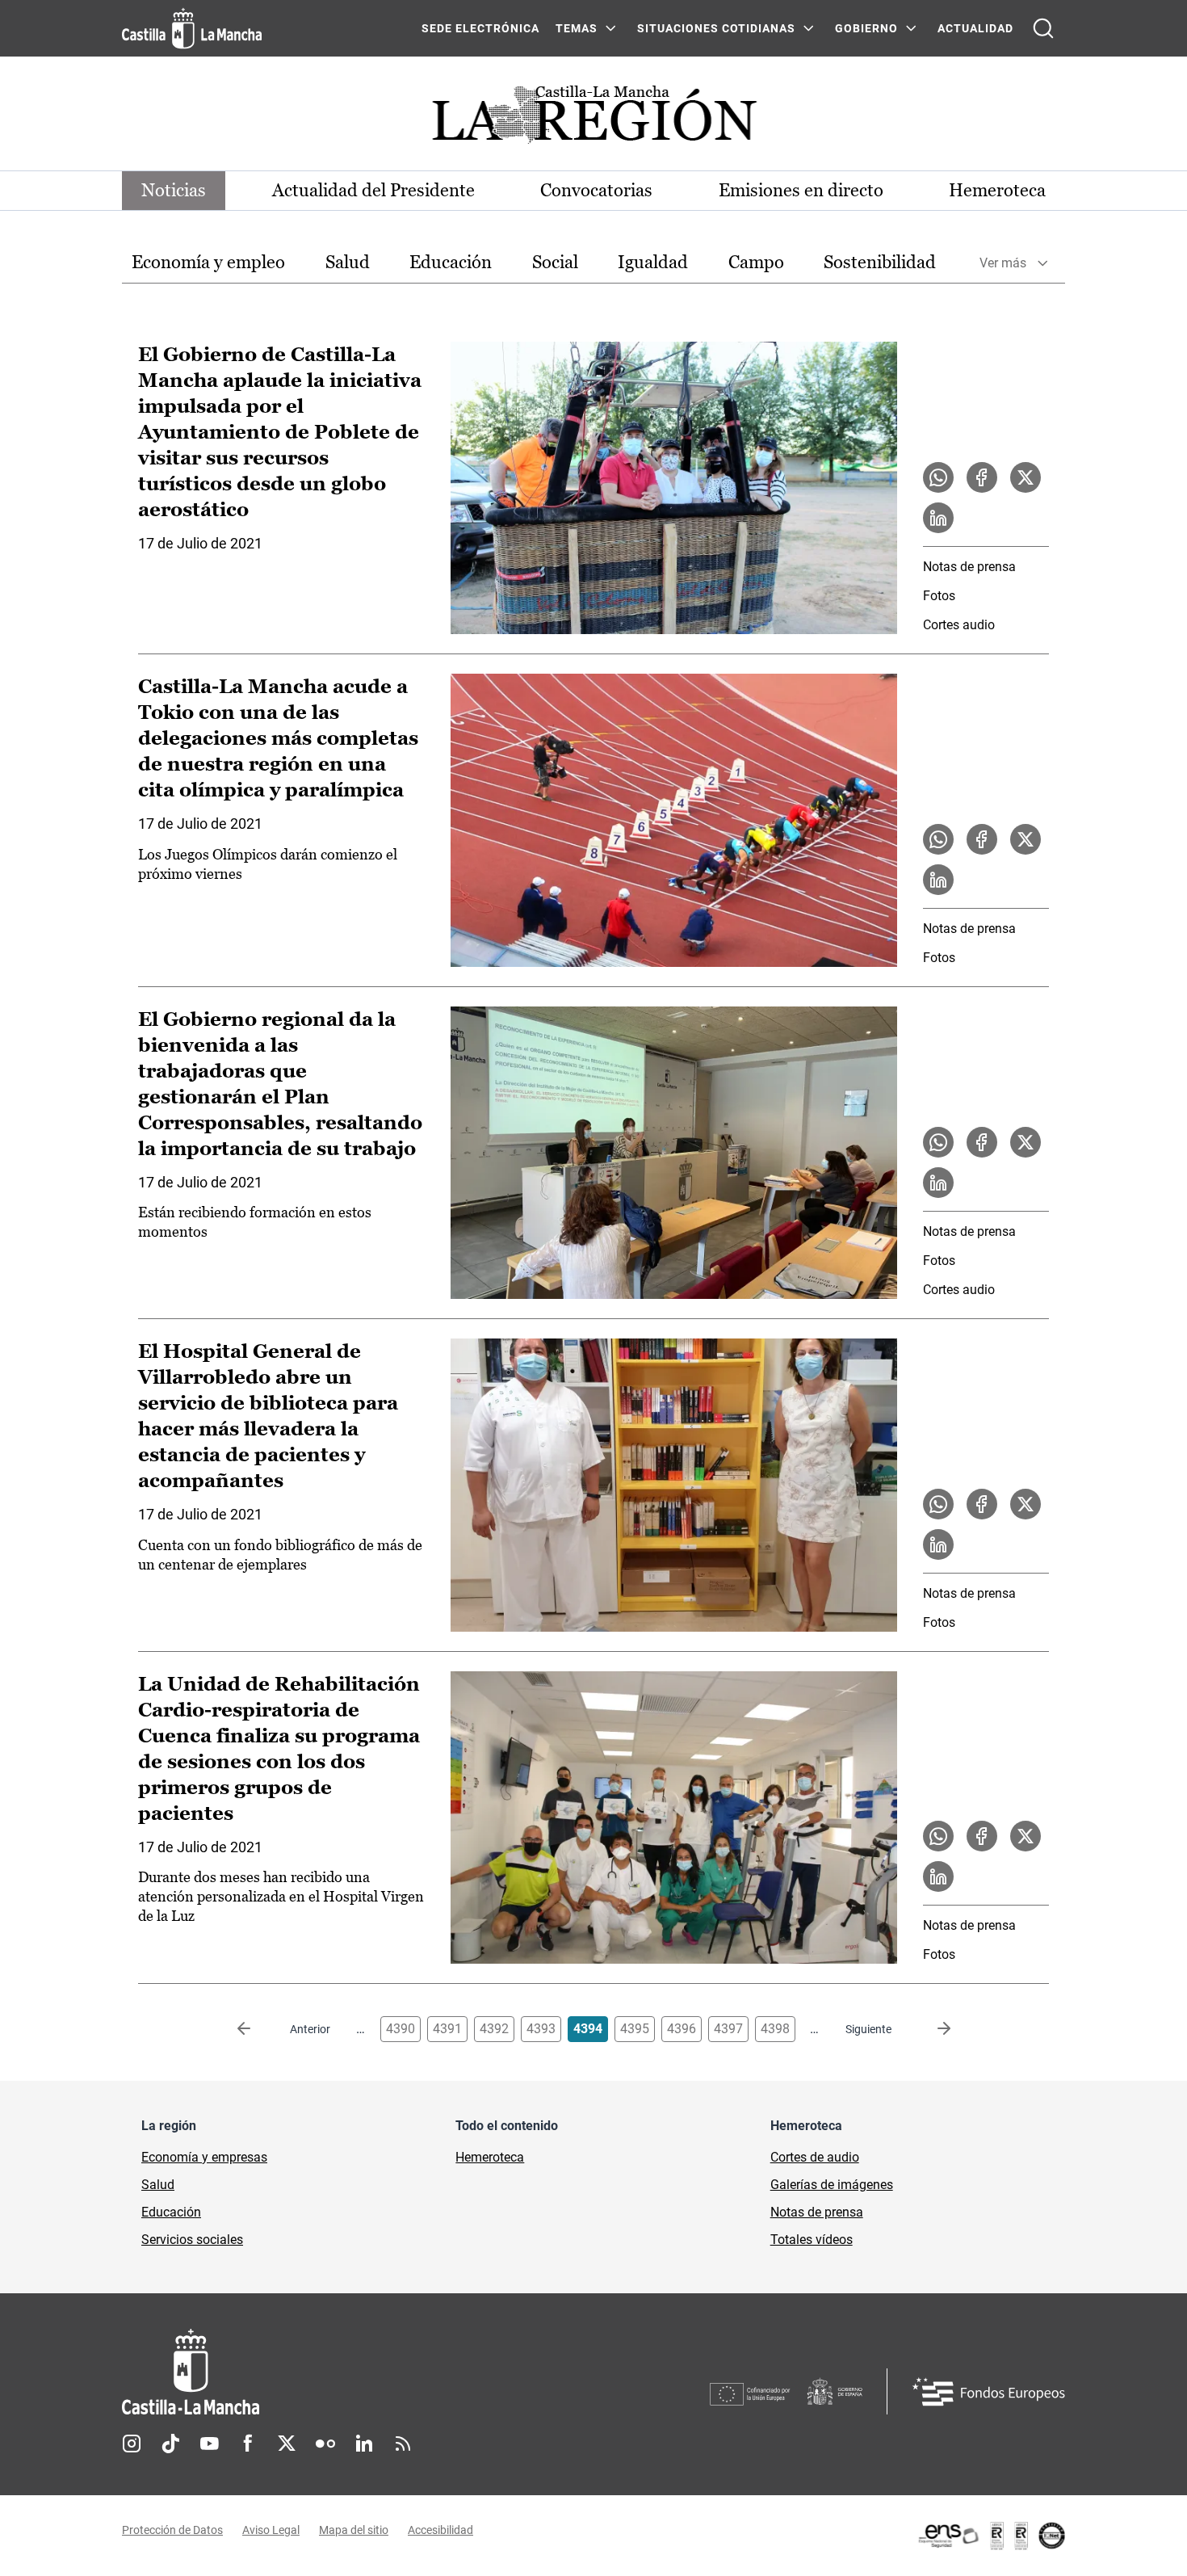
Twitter (287, 2444)
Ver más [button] (1003, 263)
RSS (403, 2444)
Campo (756, 262)
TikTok (170, 2444)
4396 (682, 2029)
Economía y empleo (208, 262)
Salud (348, 262)
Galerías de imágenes (832, 2185)
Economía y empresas (204, 2157)
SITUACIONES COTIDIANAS (716, 28)
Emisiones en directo (801, 190)
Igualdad (653, 262)
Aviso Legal (271, 2530)
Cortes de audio (815, 2157)
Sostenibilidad (880, 262)
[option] (208, 263)
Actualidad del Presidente (373, 190)
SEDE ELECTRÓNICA (480, 28)
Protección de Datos (172, 2530)
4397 (728, 2029)
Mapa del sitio (354, 2530)
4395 (635, 2029)
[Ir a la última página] (931, 2029)
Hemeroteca (997, 190)
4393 (541, 2029)
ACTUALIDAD (975, 28)
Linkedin (364, 2444)
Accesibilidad (440, 2530)
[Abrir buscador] (1043, 28)
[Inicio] (341, 2372)
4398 (775, 2029)
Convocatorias (596, 190)
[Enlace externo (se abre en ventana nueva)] (991, 2536)
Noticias (174, 190)
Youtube (209, 2444)
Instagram (132, 2444)
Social (555, 262)
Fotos (939, 596)
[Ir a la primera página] (257, 2029)
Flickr (325, 2444)
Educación (451, 262)
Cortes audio (959, 625)
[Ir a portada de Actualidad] (593, 119)
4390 (401, 2029)
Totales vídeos (812, 2240)
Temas (577, 28)
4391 (447, 2029)
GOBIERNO (866, 28)
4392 (494, 2029)
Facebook (248, 2444)
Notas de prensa (969, 567)
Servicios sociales (192, 2240)
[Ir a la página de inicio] (192, 28)
